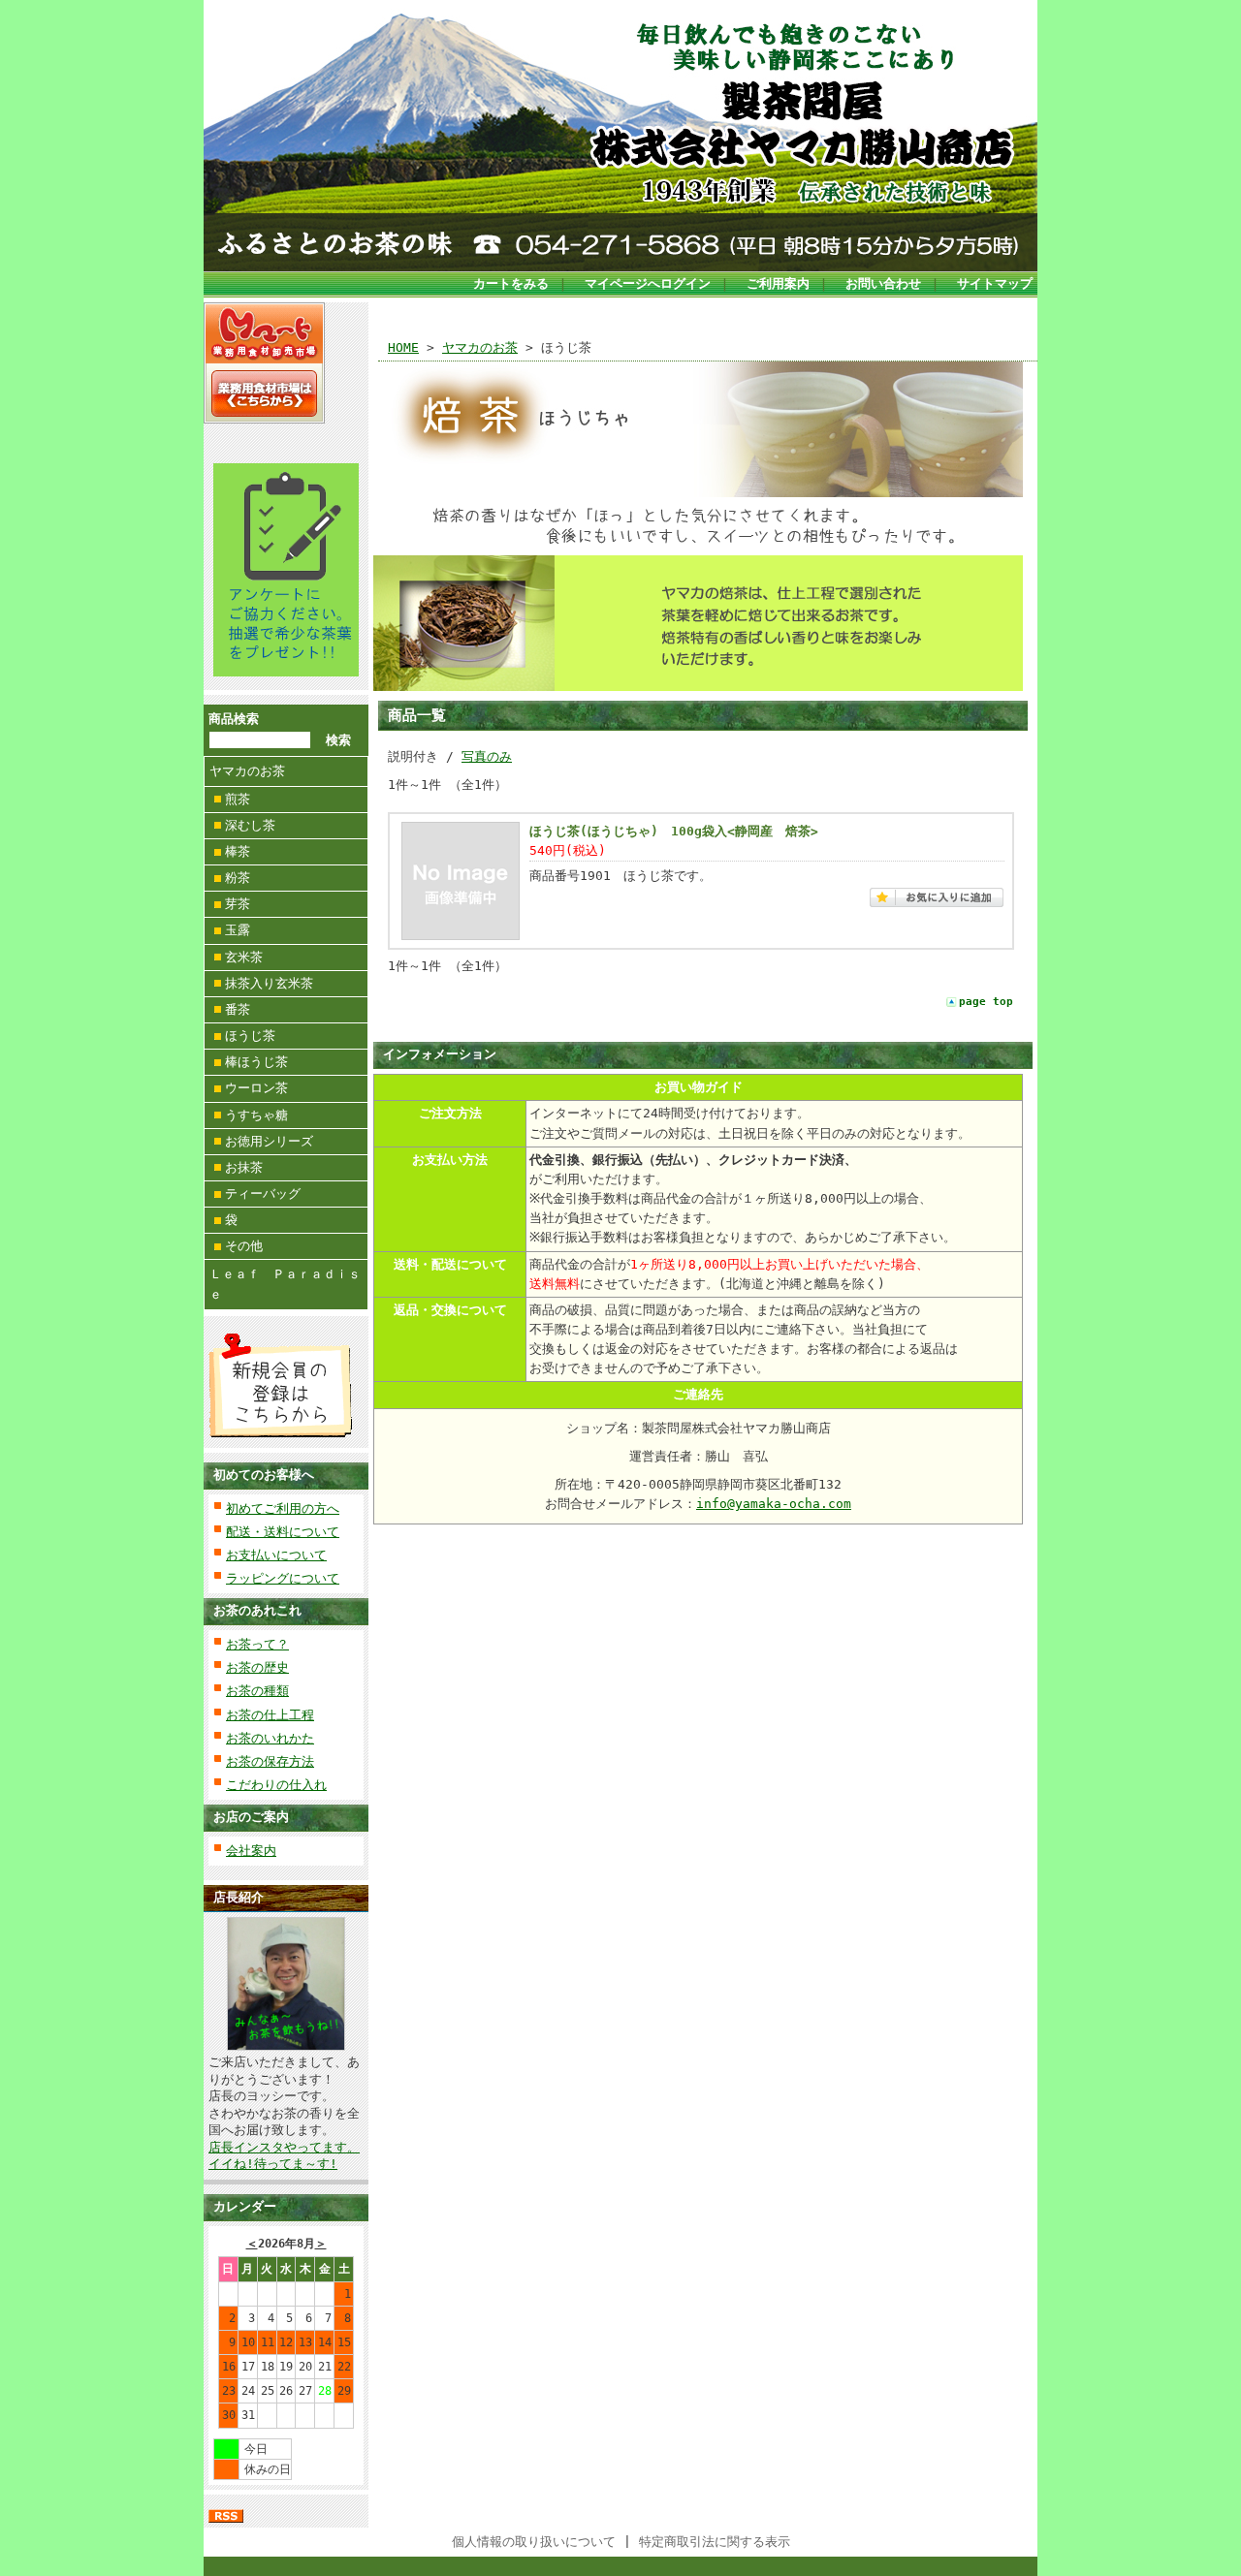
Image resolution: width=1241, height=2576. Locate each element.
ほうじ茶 (250, 1036)
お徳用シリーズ (269, 1141)
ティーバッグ (263, 1194)
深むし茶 (250, 825)
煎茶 (238, 799)
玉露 (238, 930)
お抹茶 (244, 1167)
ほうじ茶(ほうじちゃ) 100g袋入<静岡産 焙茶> (674, 831)
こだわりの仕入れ (276, 1785)
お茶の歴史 (257, 1667)
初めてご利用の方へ (283, 1508)
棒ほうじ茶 (256, 1062)
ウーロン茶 (256, 1088)
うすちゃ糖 (256, 1115)
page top (986, 1002)
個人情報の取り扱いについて (534, 2542)
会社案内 (251, 1851)
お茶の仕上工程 (270, 1715)
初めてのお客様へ (264, 1475)
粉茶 (238, 878)
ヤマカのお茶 (247, 771)
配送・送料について (283, 1532)
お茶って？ (257, 1644)
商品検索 (234, 719)
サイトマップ (995, 283)
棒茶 (238, 851)
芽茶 (238, 904)
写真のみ (487, 756)
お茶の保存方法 (270, 1761)
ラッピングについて (283, 1578)
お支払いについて (276, 1555)
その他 (244, 1246)
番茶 (238, 1009)
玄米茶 (244, 957)
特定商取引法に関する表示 (715, 2542)
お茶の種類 (257, 1691)
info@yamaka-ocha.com (774, 1504)
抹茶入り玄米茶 (269, 983)
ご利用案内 (778, 283)
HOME (403, 347)
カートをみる (511, 283)
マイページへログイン (648, 283)
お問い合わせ (883, 283)
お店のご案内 (251, 1817)
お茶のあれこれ (257, 1610)
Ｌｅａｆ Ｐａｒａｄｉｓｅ (285, 1284)
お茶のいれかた (270, 1738)
